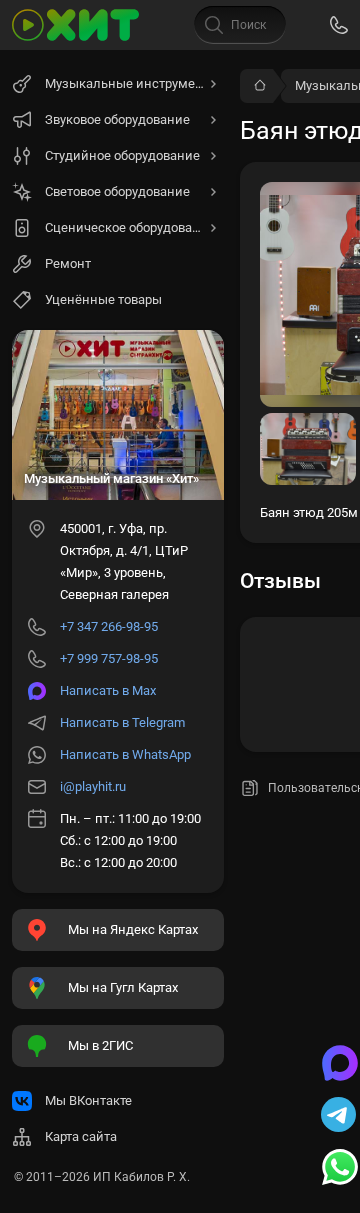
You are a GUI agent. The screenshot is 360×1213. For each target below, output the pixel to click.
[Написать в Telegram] (340, 1117)
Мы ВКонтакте (88, 1100)
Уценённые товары (103, 299)
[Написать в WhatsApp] (340, 1169)
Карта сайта (81, 1136)
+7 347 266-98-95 (109, 626)
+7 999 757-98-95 (109, 658)
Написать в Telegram (122, 722)
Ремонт (68, 263)
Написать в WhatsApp (125, 754)
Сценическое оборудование (130, 227)
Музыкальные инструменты (132, 83)
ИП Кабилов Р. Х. (141, 1177)
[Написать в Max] (340, 1065)
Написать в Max (108, 690)
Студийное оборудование (122, 155)
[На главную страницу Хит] (76, 25)
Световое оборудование (117, 191)
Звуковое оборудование (117, 119)
